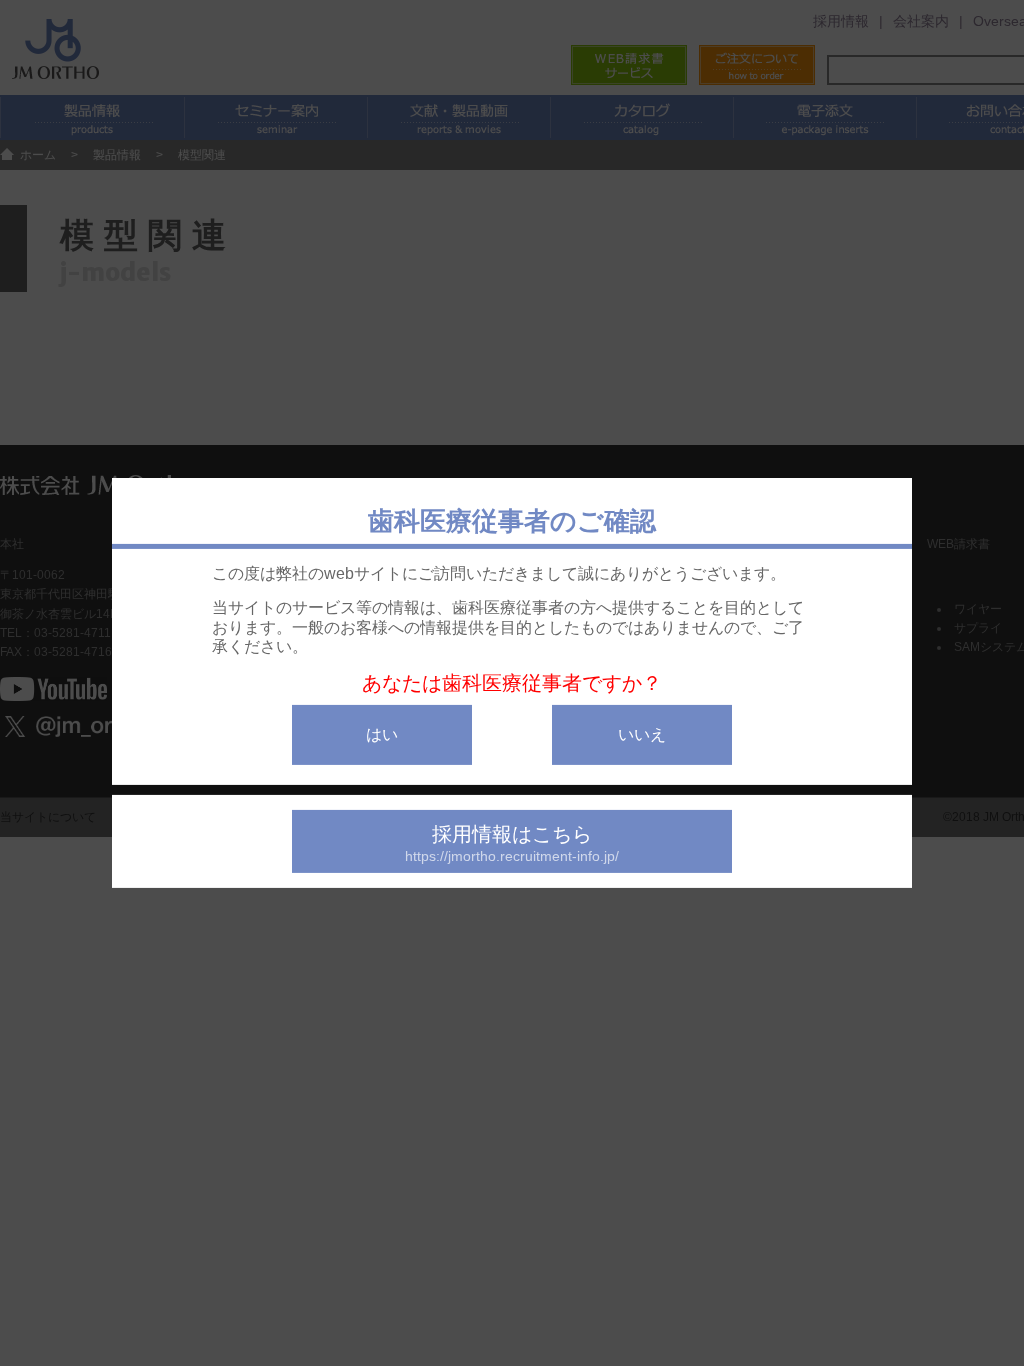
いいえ (642, 734)
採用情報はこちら (512, 843)
